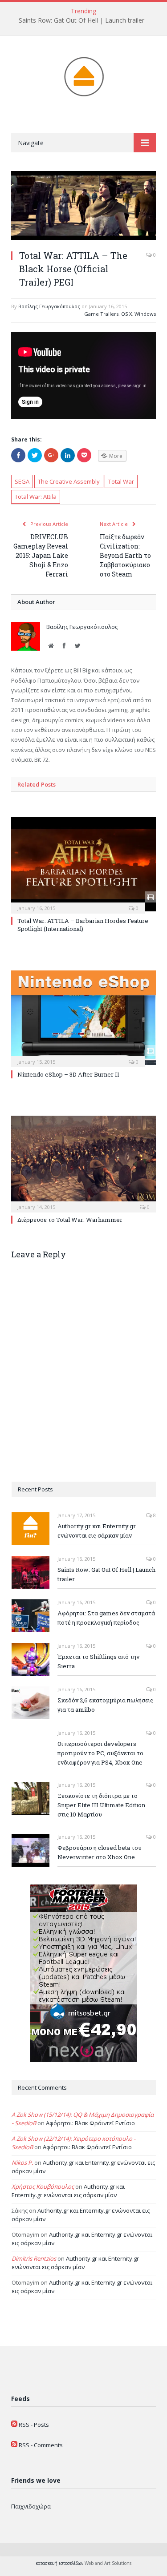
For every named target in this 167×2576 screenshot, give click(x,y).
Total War (121, 481)
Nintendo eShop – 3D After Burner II (68, 1074)
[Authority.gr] (84, 75)
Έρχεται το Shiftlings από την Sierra (98, 1661)
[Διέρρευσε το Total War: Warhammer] (83, 1163)
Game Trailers (101, 314)
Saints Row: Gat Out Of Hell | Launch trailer (81, 20)
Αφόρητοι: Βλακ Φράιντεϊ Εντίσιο (90, 2123)
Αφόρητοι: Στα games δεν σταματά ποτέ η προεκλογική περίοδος (106, 1618)
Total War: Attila (36, 497)
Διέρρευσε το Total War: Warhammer (70, 1220)
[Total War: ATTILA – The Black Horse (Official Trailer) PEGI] (83, 207)
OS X (126, 314)
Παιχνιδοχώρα (31, 2506)
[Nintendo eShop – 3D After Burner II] (83, 1018)
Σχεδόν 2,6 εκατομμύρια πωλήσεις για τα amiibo (105, 1705)
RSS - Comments (41, 2445)
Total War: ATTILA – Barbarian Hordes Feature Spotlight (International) (83, 925)
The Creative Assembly (69, 481)
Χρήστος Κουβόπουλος (43, 2186)
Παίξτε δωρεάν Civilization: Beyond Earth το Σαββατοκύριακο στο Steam (125, 555)
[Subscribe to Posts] (14, 2425)
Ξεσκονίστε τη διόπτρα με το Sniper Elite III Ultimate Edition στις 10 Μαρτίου (101, 1805)
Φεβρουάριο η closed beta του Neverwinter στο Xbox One (100, 1852)
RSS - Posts (34, 2425)
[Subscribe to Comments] (14, 2445)
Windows (145, 314)
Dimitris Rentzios (34, 2258)
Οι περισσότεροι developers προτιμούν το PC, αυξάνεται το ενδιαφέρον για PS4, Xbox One (100, 1753)
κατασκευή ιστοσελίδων (59, 2563)
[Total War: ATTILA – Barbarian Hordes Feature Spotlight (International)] (83, 864)
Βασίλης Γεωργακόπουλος (49, 306)
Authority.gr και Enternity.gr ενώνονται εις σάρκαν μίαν (97, 1531)
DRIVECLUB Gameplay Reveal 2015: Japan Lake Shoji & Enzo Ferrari (41, 555)
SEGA (22, 481)
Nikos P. (22, 2163)
